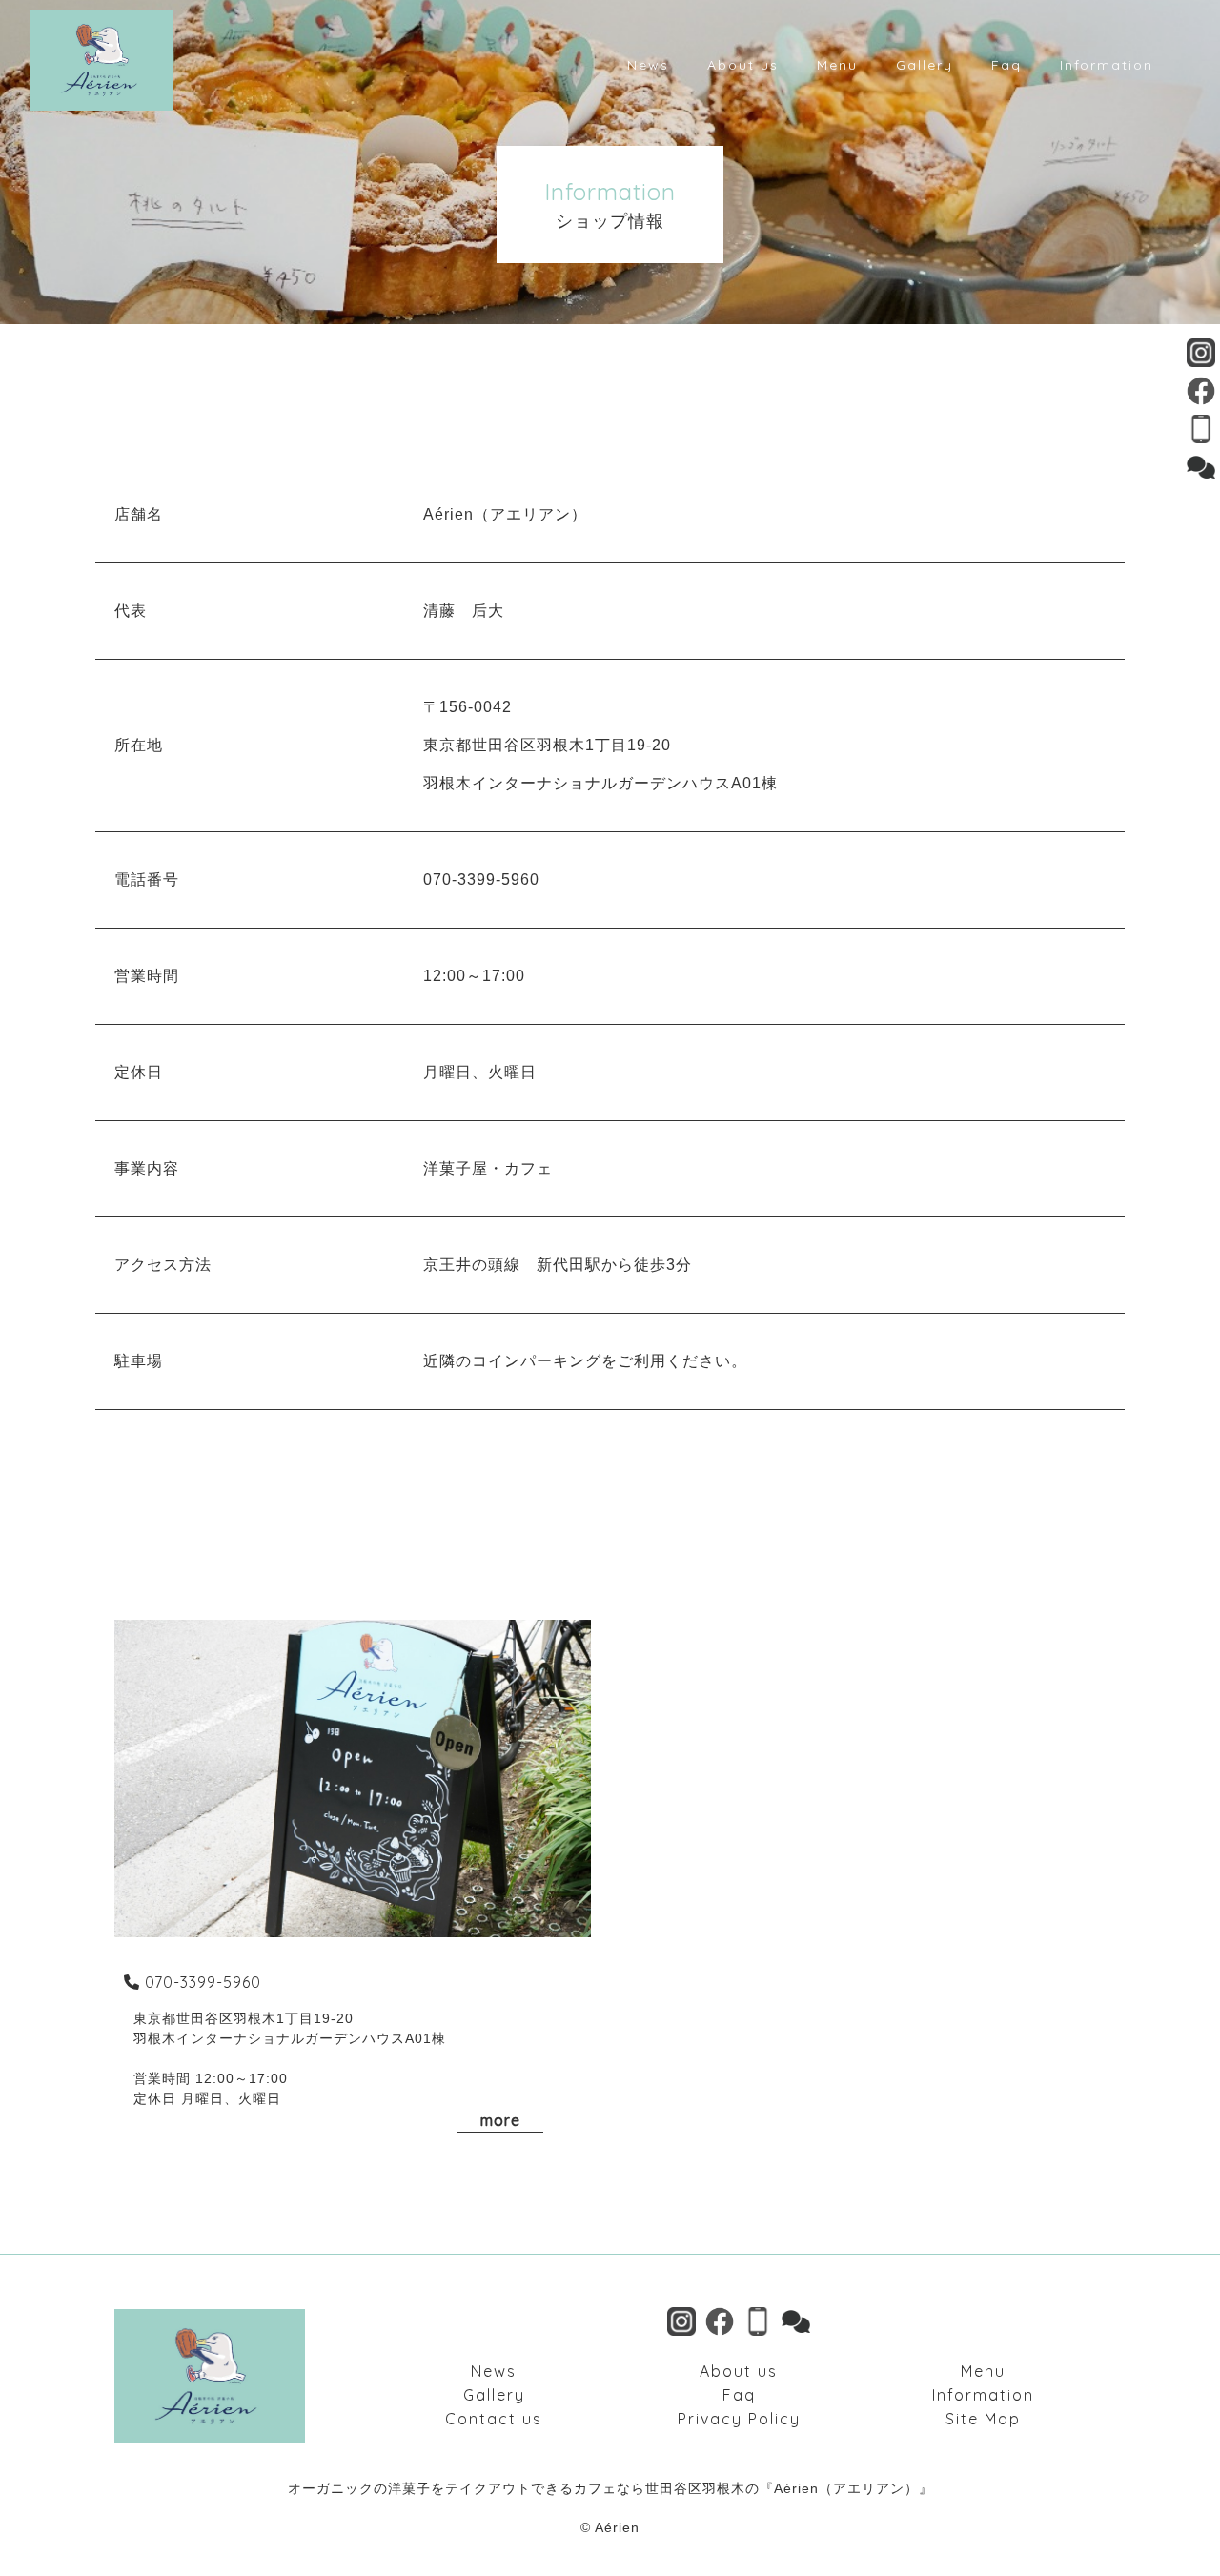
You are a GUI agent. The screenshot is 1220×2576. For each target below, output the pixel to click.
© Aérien (610, 2527)
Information (983, 2395)
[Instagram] (1201, 355)
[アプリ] (1201, 431)
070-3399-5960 (203, 1982)
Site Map (983, 2419)
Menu (983, 2371)
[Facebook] (1201, 393)
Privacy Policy (739, 2419)
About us (739, 2371)
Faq (739, 2395)
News (494, 2371)
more (500, 2120)
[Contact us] (1201, 470)
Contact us (494, 2419)
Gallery (494, 2395)
